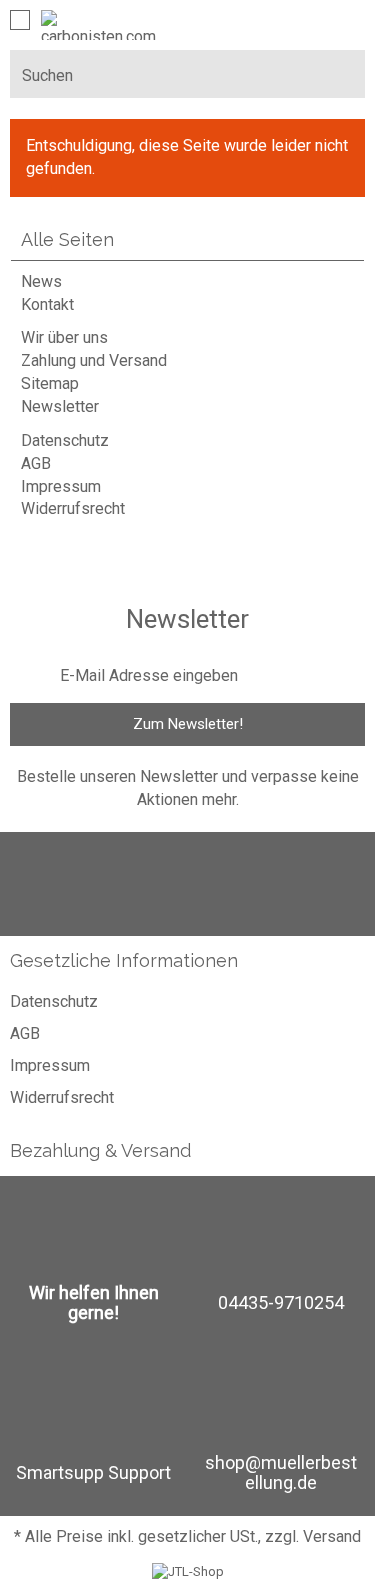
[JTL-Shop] (188, 1571)
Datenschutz (65, 440)
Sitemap (50, 383)
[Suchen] (342, 74)
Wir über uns (64, 337)
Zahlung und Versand (94, 360)
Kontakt (47, 304)
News (41, 281)
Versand (332, 1536)
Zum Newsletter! (188, 724)
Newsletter (60, 406)
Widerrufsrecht (73, 508)
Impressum (61, 486)
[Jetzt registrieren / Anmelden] (311, 20)
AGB (36, 463)
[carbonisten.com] (98, 25)
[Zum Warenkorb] (347, 20)
